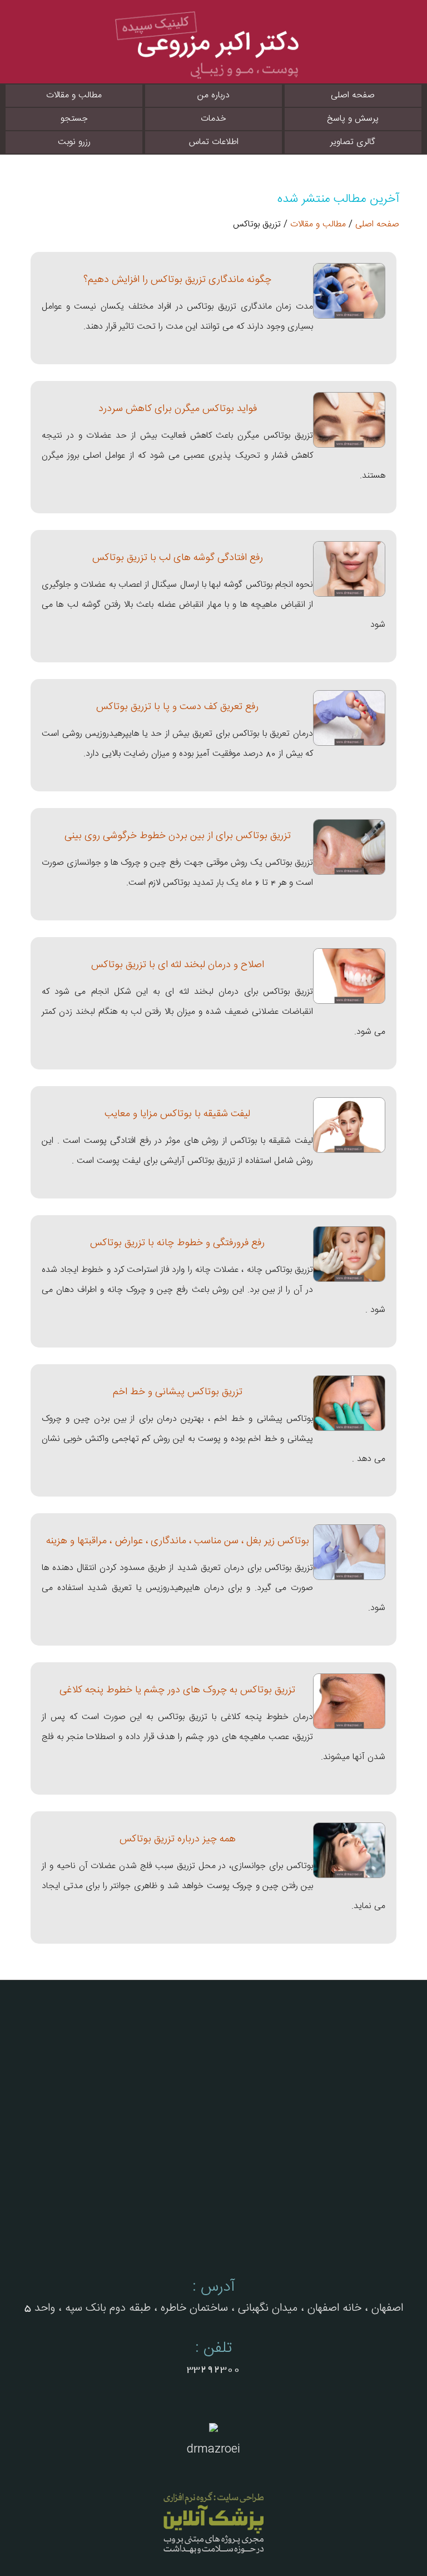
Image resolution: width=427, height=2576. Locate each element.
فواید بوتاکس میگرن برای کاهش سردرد (178, 408)
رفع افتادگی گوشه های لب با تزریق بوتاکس (178, 558)
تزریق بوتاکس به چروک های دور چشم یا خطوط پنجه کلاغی (177, 1690)
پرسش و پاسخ (353, 119)
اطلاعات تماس (214, 142)
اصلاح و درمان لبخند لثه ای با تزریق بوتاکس (178, 965)
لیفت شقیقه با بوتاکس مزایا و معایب (177, 1114)
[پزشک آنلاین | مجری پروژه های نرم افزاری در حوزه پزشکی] (213, 2522)
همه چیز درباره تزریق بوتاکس (178, 1839)
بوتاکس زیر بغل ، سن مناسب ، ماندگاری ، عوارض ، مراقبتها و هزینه (178, 1541)
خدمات (213, 119)
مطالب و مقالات (74, 95)
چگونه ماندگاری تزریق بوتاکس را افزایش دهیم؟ (177, 279)
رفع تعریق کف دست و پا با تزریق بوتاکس (177, 707)
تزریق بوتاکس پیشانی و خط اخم (178, 1392)
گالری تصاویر (353, 142)
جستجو (74, 119)
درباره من (213, 95)
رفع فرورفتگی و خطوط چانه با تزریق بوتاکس (177, 1243)
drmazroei (213, 2449)
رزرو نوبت (74, 142)
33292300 (213, 2369)
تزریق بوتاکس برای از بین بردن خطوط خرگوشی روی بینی (178, 836)
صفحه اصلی (353, 95)
